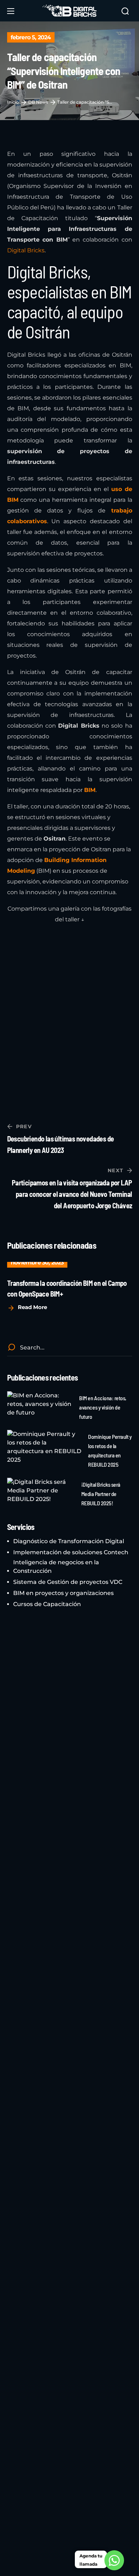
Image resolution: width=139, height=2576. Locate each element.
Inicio (13, 102)
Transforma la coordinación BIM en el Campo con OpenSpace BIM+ (67, 1288)
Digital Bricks (26, 250)
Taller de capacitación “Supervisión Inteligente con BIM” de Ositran (86, 102)
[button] (125, 11)
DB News (38, 102)
